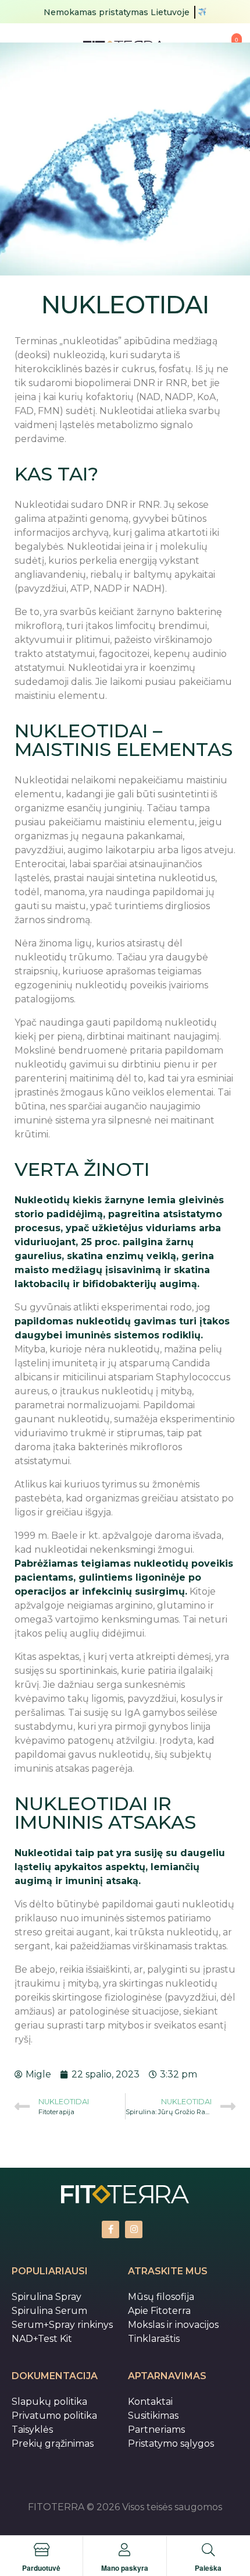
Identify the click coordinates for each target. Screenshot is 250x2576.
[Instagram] (134, 2229)
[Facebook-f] (110, 2229)
